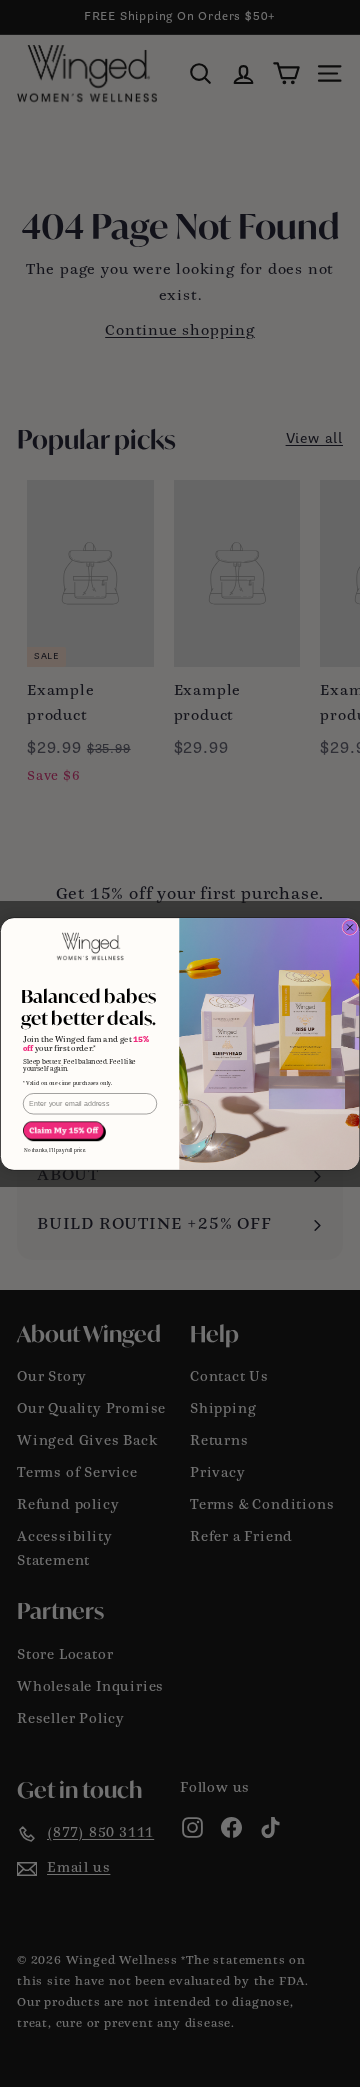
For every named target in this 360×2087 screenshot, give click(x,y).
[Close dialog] (350, 927)
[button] (64, 1131)
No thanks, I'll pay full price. (55, 1150)
